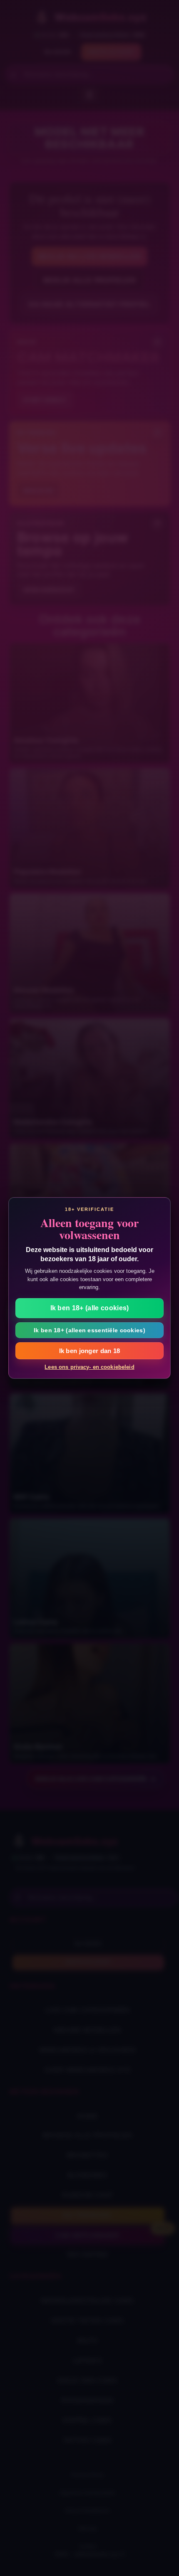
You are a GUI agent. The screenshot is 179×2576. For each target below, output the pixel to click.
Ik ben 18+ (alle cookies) (90, 1308)
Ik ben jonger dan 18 (90, 1351)
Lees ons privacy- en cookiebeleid (89, 1367)
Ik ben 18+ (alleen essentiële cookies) (89, 1330)
